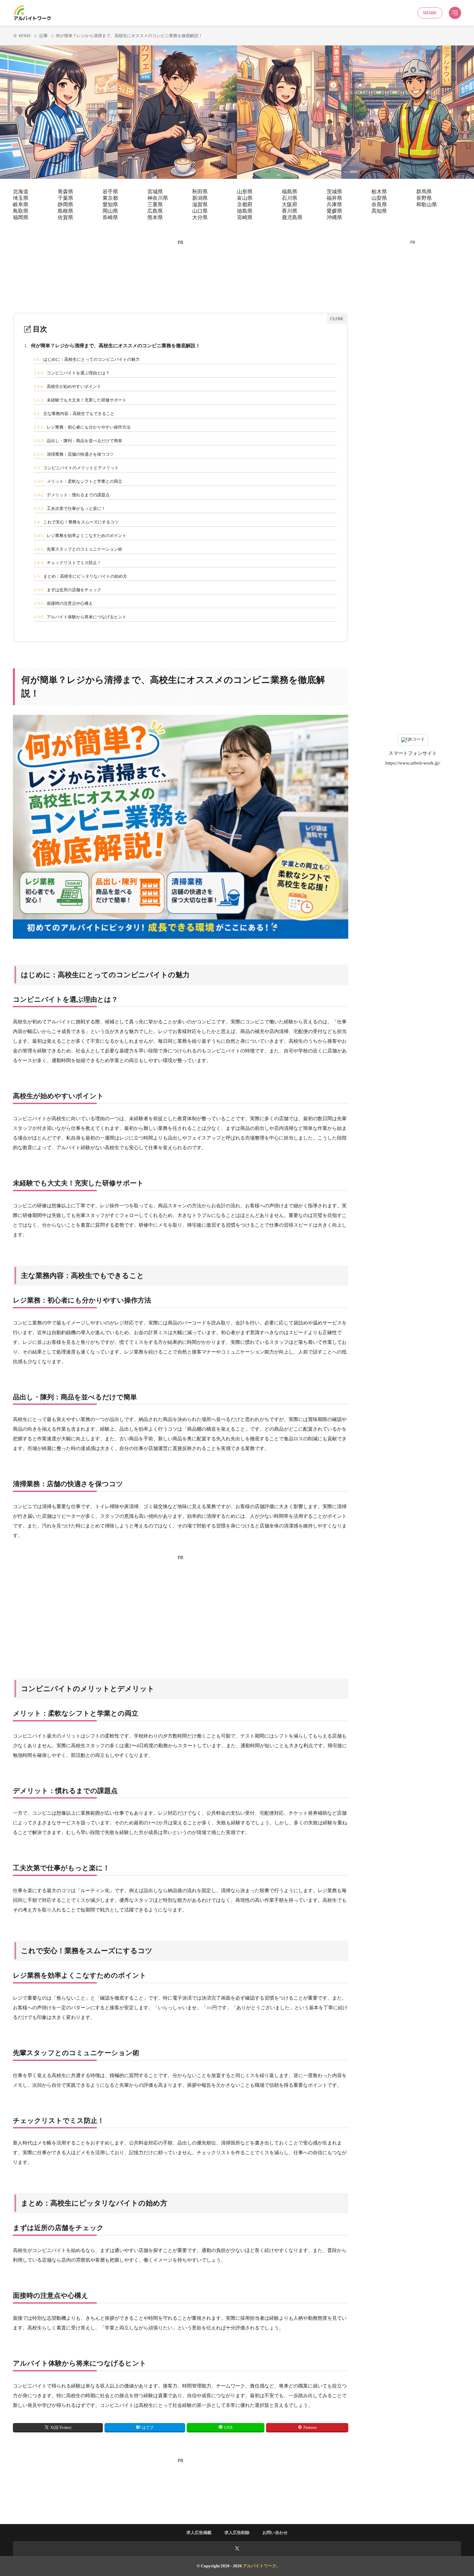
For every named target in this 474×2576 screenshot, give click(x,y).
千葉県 (65, 198)
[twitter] (237, 2549)
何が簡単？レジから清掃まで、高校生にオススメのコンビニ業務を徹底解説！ (112, 346)
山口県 (200, 211)
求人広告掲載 (199, 2533)
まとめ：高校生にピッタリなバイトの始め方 (80, 576)
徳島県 (245, 211)
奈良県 (379, 204)
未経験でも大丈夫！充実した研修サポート (80, 400)
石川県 (290, 198)
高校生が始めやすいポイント (68, 386)
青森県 (65, 192)
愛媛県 (334, 211)
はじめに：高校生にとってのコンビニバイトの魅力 (87, 359)
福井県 (334, 198)
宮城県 (155, 192)
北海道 (21, 192)
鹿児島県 (292, 217)
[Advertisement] (181, 266)
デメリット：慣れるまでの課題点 (72, 495)
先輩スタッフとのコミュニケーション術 (78, 549)
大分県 (200, 217)
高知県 (379, 211)
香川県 (290, 211)
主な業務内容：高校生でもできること (74, 414)
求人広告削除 (237, 2533)
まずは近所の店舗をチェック (68, 590)
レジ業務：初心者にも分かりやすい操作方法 (82, 427)
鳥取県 (21, 211)
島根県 (65, 211)
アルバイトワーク (260, 2566)
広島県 (155, 211)
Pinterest (310, 2428)
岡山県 (110, 211)
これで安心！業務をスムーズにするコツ (76, 522)
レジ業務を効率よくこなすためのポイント (80, 536)
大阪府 (290, 204)
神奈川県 (158, 198)
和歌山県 (427, 204)
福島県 (290, 192)
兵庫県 (334, 204)
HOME (25, 36)
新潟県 (200, 198)
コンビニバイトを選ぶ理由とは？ (72, 373)
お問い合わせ (275, 2533)
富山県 (245, 198)
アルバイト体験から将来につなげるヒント (80, 617)
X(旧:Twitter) (61, 2428)
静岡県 (65, 204)
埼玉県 (21, 198)
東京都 (110, 198)
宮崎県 (245, 217)
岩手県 (110, 192)
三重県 (155, 204)
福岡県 (21, 217)
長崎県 (110, 217)
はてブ (148, 2428)
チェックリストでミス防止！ (68, 563)
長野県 (424, 198)
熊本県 (155, 217)
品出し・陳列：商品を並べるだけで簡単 (78, 441)
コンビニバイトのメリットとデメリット (76, 468)
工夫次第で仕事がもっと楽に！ (70, 508)
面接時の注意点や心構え (63, 603)
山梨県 (379, 198)
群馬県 (424, 192)
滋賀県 (200, 204)
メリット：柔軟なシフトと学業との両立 (78, 481)
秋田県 (200, 192)
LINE (228, 2428)
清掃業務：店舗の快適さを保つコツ (74, 454)
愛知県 (110, 204)
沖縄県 (334, 217)
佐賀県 (65, 217)
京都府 (245, 204)
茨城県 (334, 192)
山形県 (245, 192)
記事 (44, 36)
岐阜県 (21, 204)
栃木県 (379, 192)
